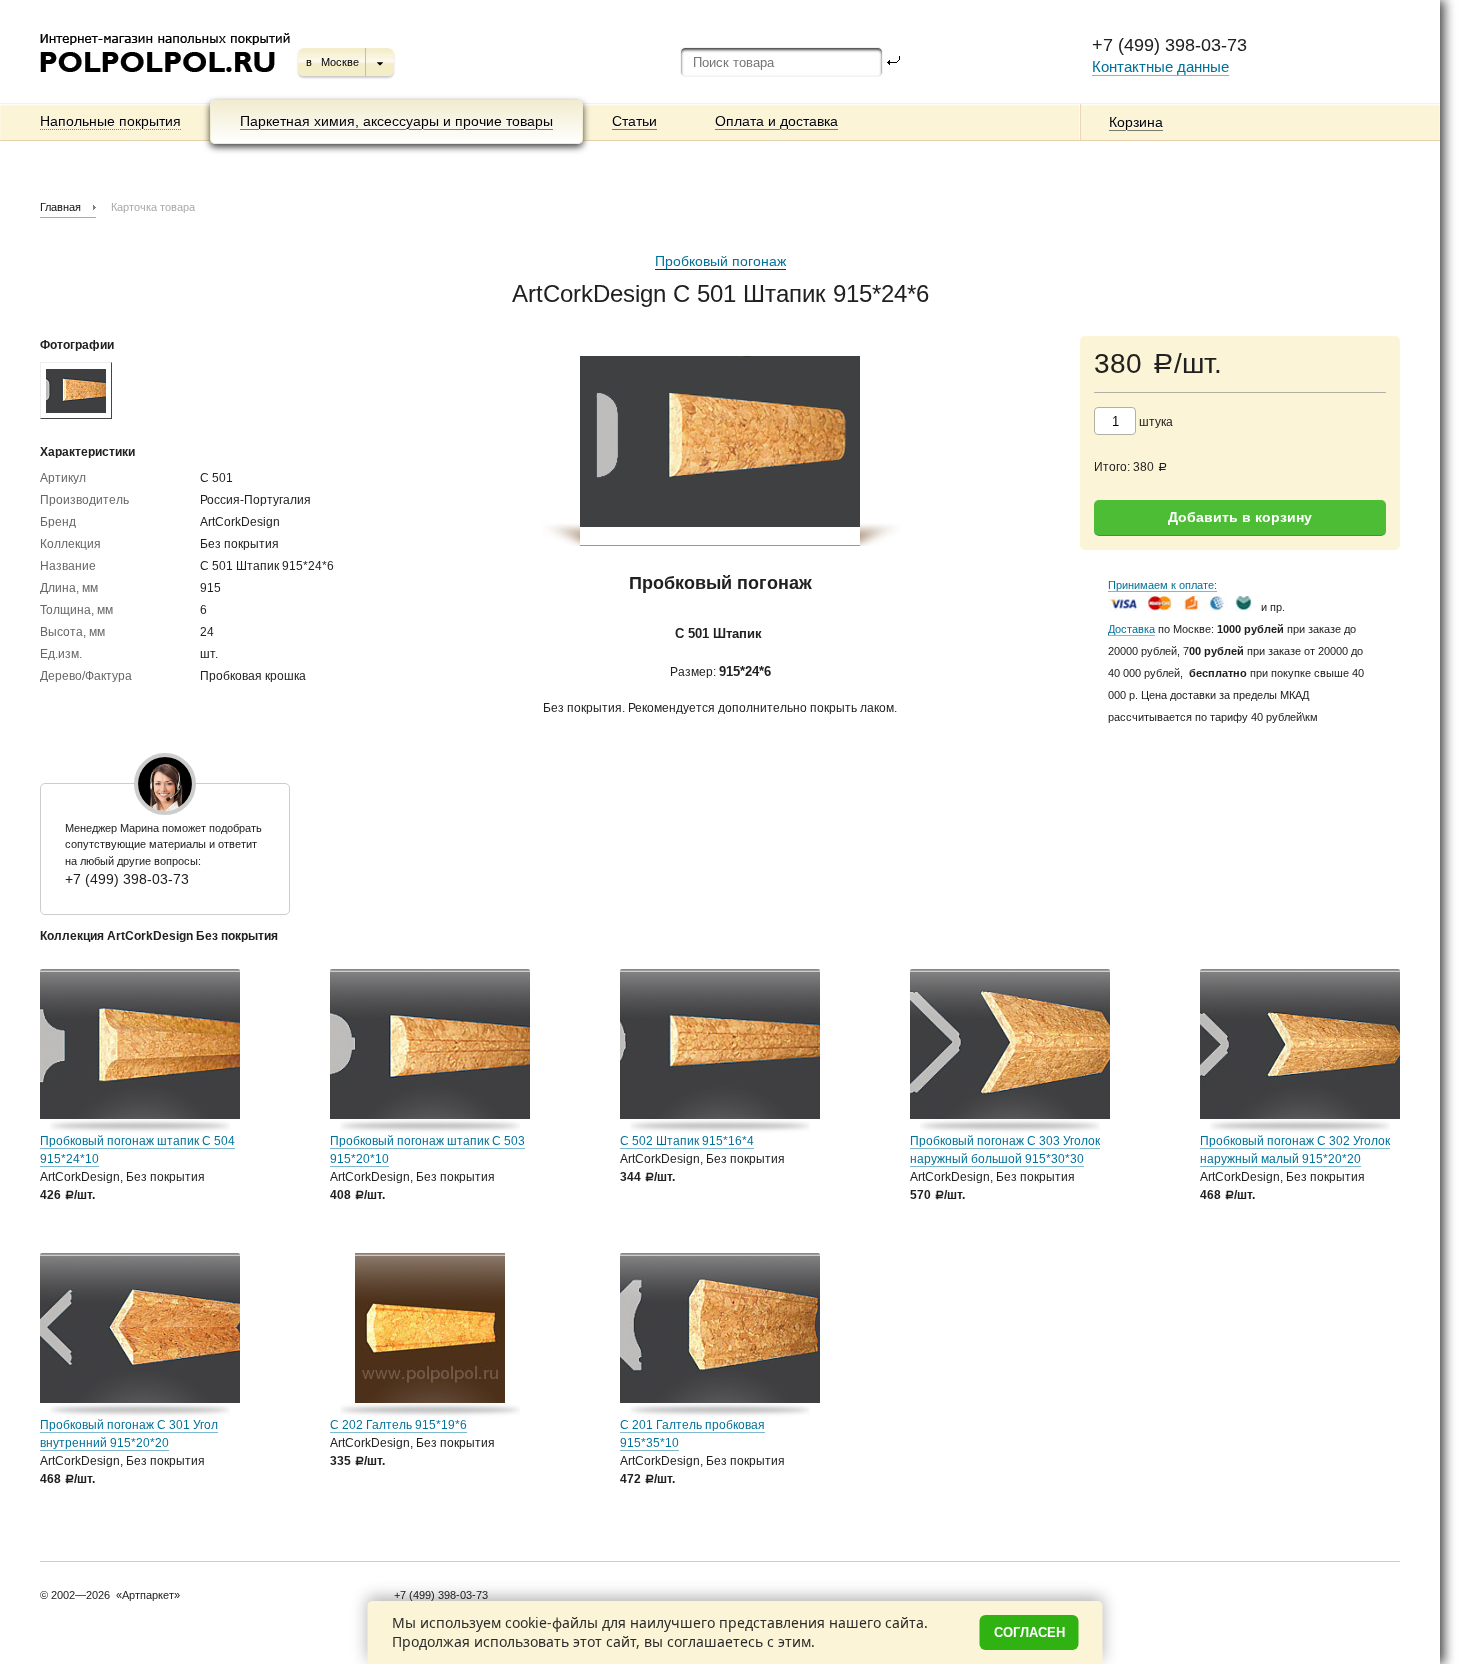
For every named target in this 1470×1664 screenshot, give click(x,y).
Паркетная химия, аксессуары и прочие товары (396, 121)
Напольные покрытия (110, 121)
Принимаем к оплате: (1162, 585)
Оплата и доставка (776, 121)
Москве (340, 62)
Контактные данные (1160, 66)
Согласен (1029, 1632)
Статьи (634, 121)
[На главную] (166, 80)
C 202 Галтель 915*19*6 (398, 1425)
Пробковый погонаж (720, 261)
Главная (60, 207)
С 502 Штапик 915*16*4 (687, 1141)
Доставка (1131, 629)
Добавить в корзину (1240, 517)
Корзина (1136, 122)
